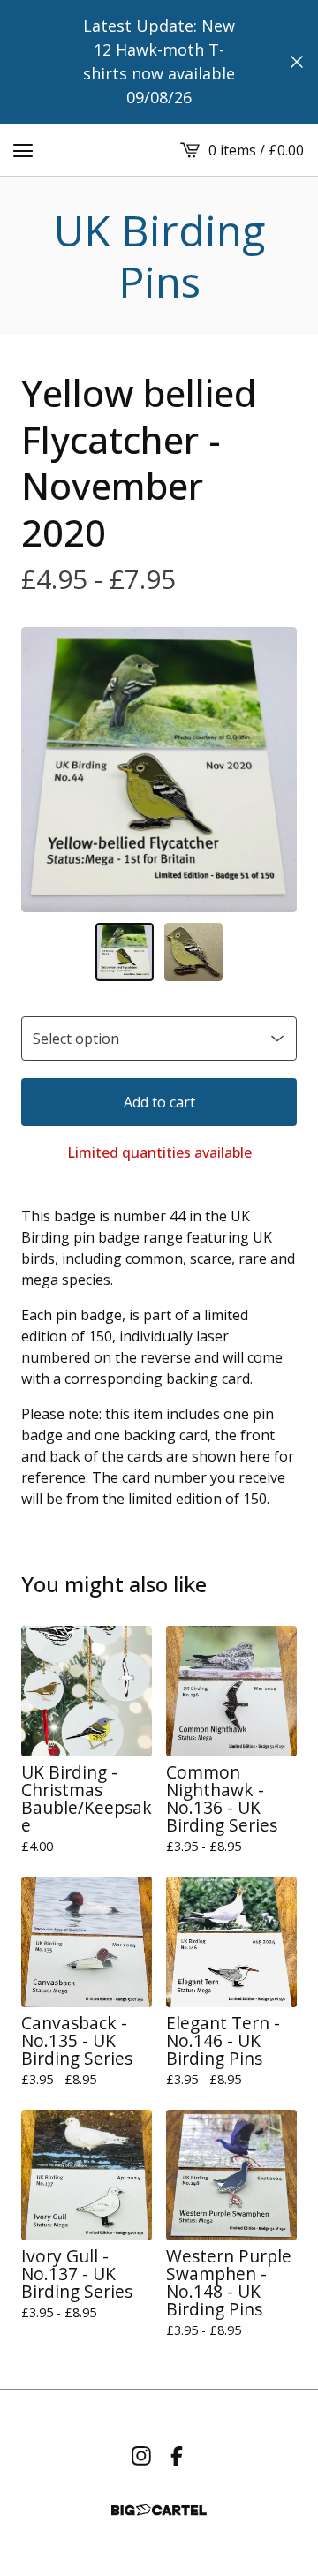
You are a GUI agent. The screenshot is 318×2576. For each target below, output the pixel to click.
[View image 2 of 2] (193, 952)
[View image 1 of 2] (125, 952)
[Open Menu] (23, 150)
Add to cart (159, 1102)
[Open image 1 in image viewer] (159, 770)
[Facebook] (177, 2456)
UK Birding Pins (159, 256)
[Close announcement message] (297, 62)
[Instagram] (141, 2456)
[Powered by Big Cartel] (159, 2510)
